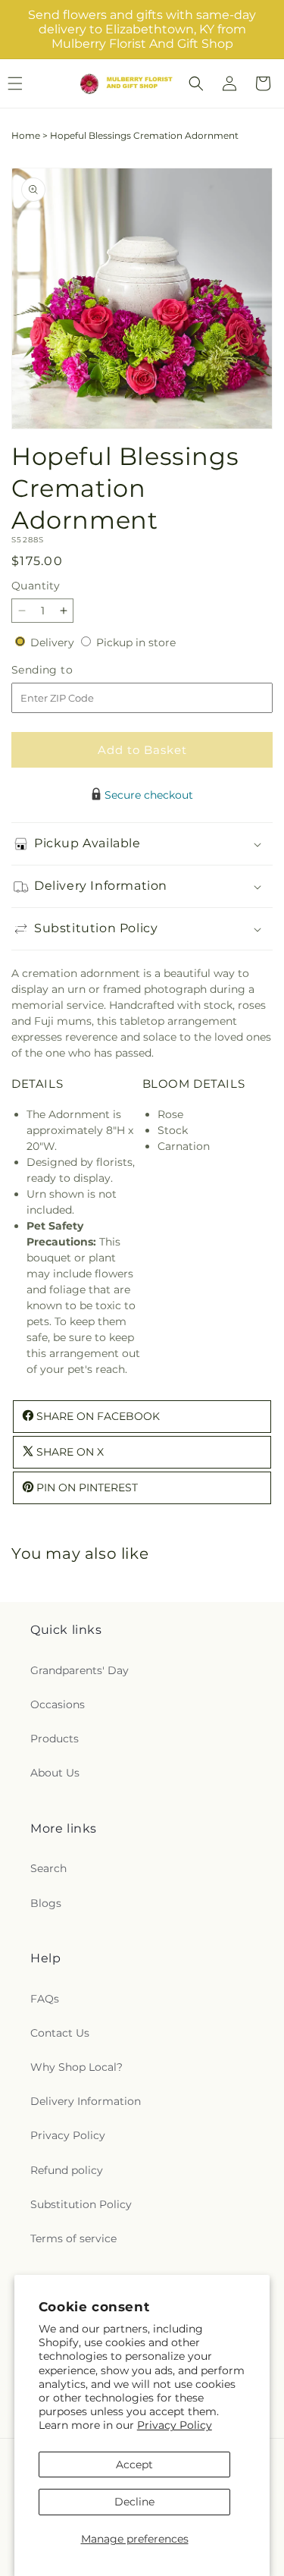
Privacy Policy (175, 2425)
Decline (134, 2502)
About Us (55, 1773)
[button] (196, 83)
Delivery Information (86, 2101)
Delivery (54, 642)
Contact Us (60, 2033)
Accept (134, 2464)
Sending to (65, 670)
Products (55, 1739)
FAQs (45, 1999)
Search (48, 1868)
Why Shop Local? (76, 2067)
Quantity (36, 586)
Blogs (46, 1903)
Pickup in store (136, 642)
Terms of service (73, 2238)
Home (26, 135)
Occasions (58, 1704)
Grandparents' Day (80, 1670)
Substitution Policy (81, 2204)
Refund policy (67, 2170)
